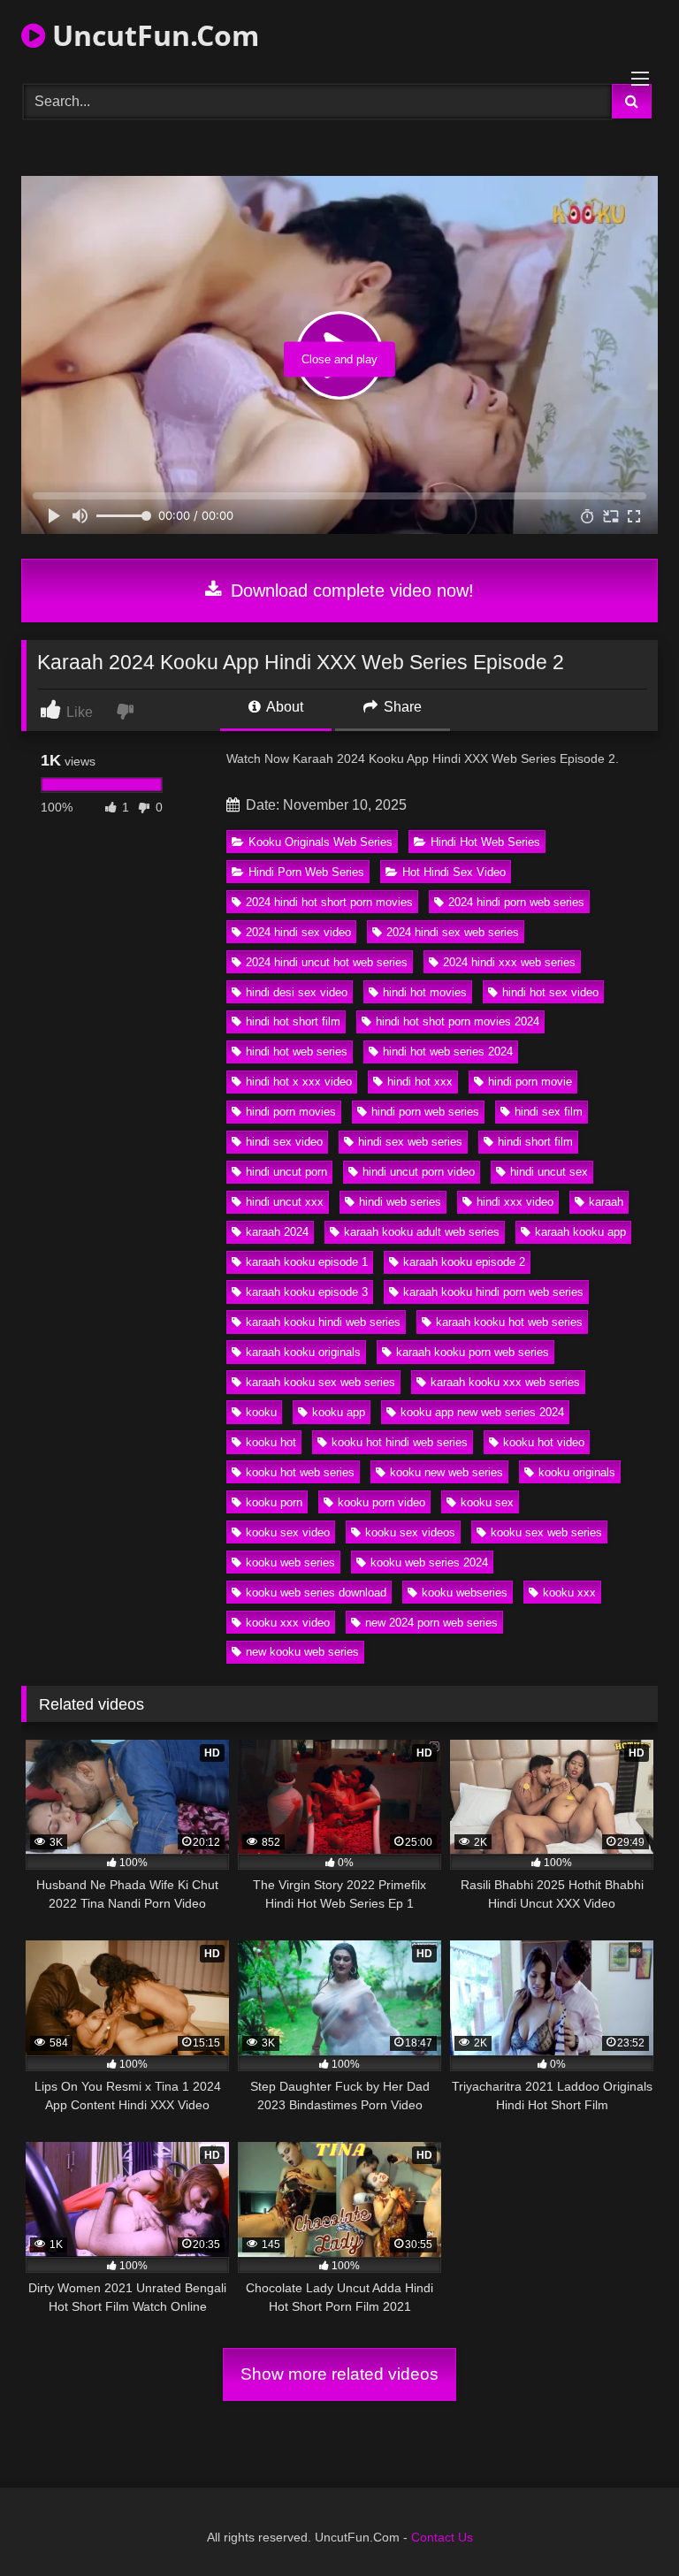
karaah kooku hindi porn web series (493, 1292)
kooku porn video (381, 1502)
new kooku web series (302, 1652)
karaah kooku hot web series (509, 1322)
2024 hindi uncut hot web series (327, 962)
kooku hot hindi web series (400, 1442)
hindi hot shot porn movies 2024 (458, 1021)
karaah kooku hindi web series (323, 1322)
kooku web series (290, 1562)
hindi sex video (284, 1142)
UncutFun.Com (152, 35)
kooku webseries (465, 1593)
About (283, 707)
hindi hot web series (297, 1052)
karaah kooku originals (303, 1352)
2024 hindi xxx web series (509, 962)
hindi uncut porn (286, 1172)
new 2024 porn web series (431, 1623)
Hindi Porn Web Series (306, 872)
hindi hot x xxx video (299, 1082)
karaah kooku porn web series (473, 1352)
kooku (261, 1412)
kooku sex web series (546, 1532)
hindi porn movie (530, 1082)
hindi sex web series (410, 1142)
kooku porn (274, 1502)
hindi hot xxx (420, 1082)
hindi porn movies (291, 1112)
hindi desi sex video (297, 992)
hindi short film (535, 1142)
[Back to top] (624, 2523)
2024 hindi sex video (298, 932)
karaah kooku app (580, 1232)
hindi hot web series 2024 (448, 1052)
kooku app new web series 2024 (482, 1412)
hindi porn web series (425, 1112)
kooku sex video (288, 1532)
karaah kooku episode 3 (307, 1292)
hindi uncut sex (549, 1172)
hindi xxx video (515, 1202)
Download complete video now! (350, 591)
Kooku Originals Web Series (320, 842)
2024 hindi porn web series (516, 902)
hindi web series (400, 1202)
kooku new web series (446, 1472)
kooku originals (577, 1472)
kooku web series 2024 (429, 1562)
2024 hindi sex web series (453, 932)
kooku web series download (316, 1593)
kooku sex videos (410, 1532)
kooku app (339, 1412)
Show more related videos (339, 2374)
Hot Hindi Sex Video (454, 872)
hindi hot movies (425, 992)
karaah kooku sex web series (320, 1382)
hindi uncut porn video (419, 1172)
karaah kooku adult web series (422, 1232)
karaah (606, 1202)
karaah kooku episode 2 (464, 1262)
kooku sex (487, 1502)
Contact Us (442, 2537)
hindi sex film (549, 1112)
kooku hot (271, 1442)
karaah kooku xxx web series (505, 1382)
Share (401, 707)
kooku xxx (569, 1593)
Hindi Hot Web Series (485, 842)
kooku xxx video (288, 1623)
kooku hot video (544, 1442)
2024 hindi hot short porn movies (329, 902)
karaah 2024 (277, 1232)
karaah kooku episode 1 (307, 1262)
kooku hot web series (300, 1472)
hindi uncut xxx (285, 1202)
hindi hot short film (293, 1021)
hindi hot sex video (550, 992)
